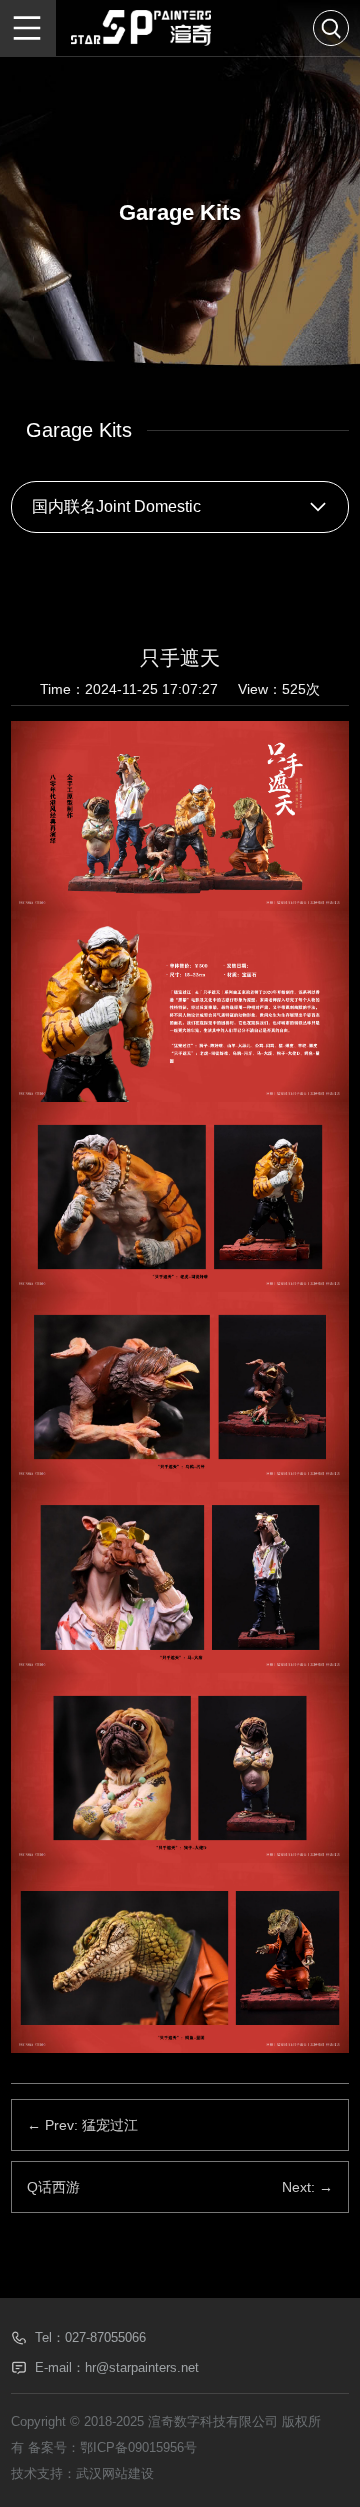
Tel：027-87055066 (90, 2337)
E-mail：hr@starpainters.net (117, 2367)
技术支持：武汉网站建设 (82, 2473)
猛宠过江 (110, 2125)
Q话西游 (53, 2187)
